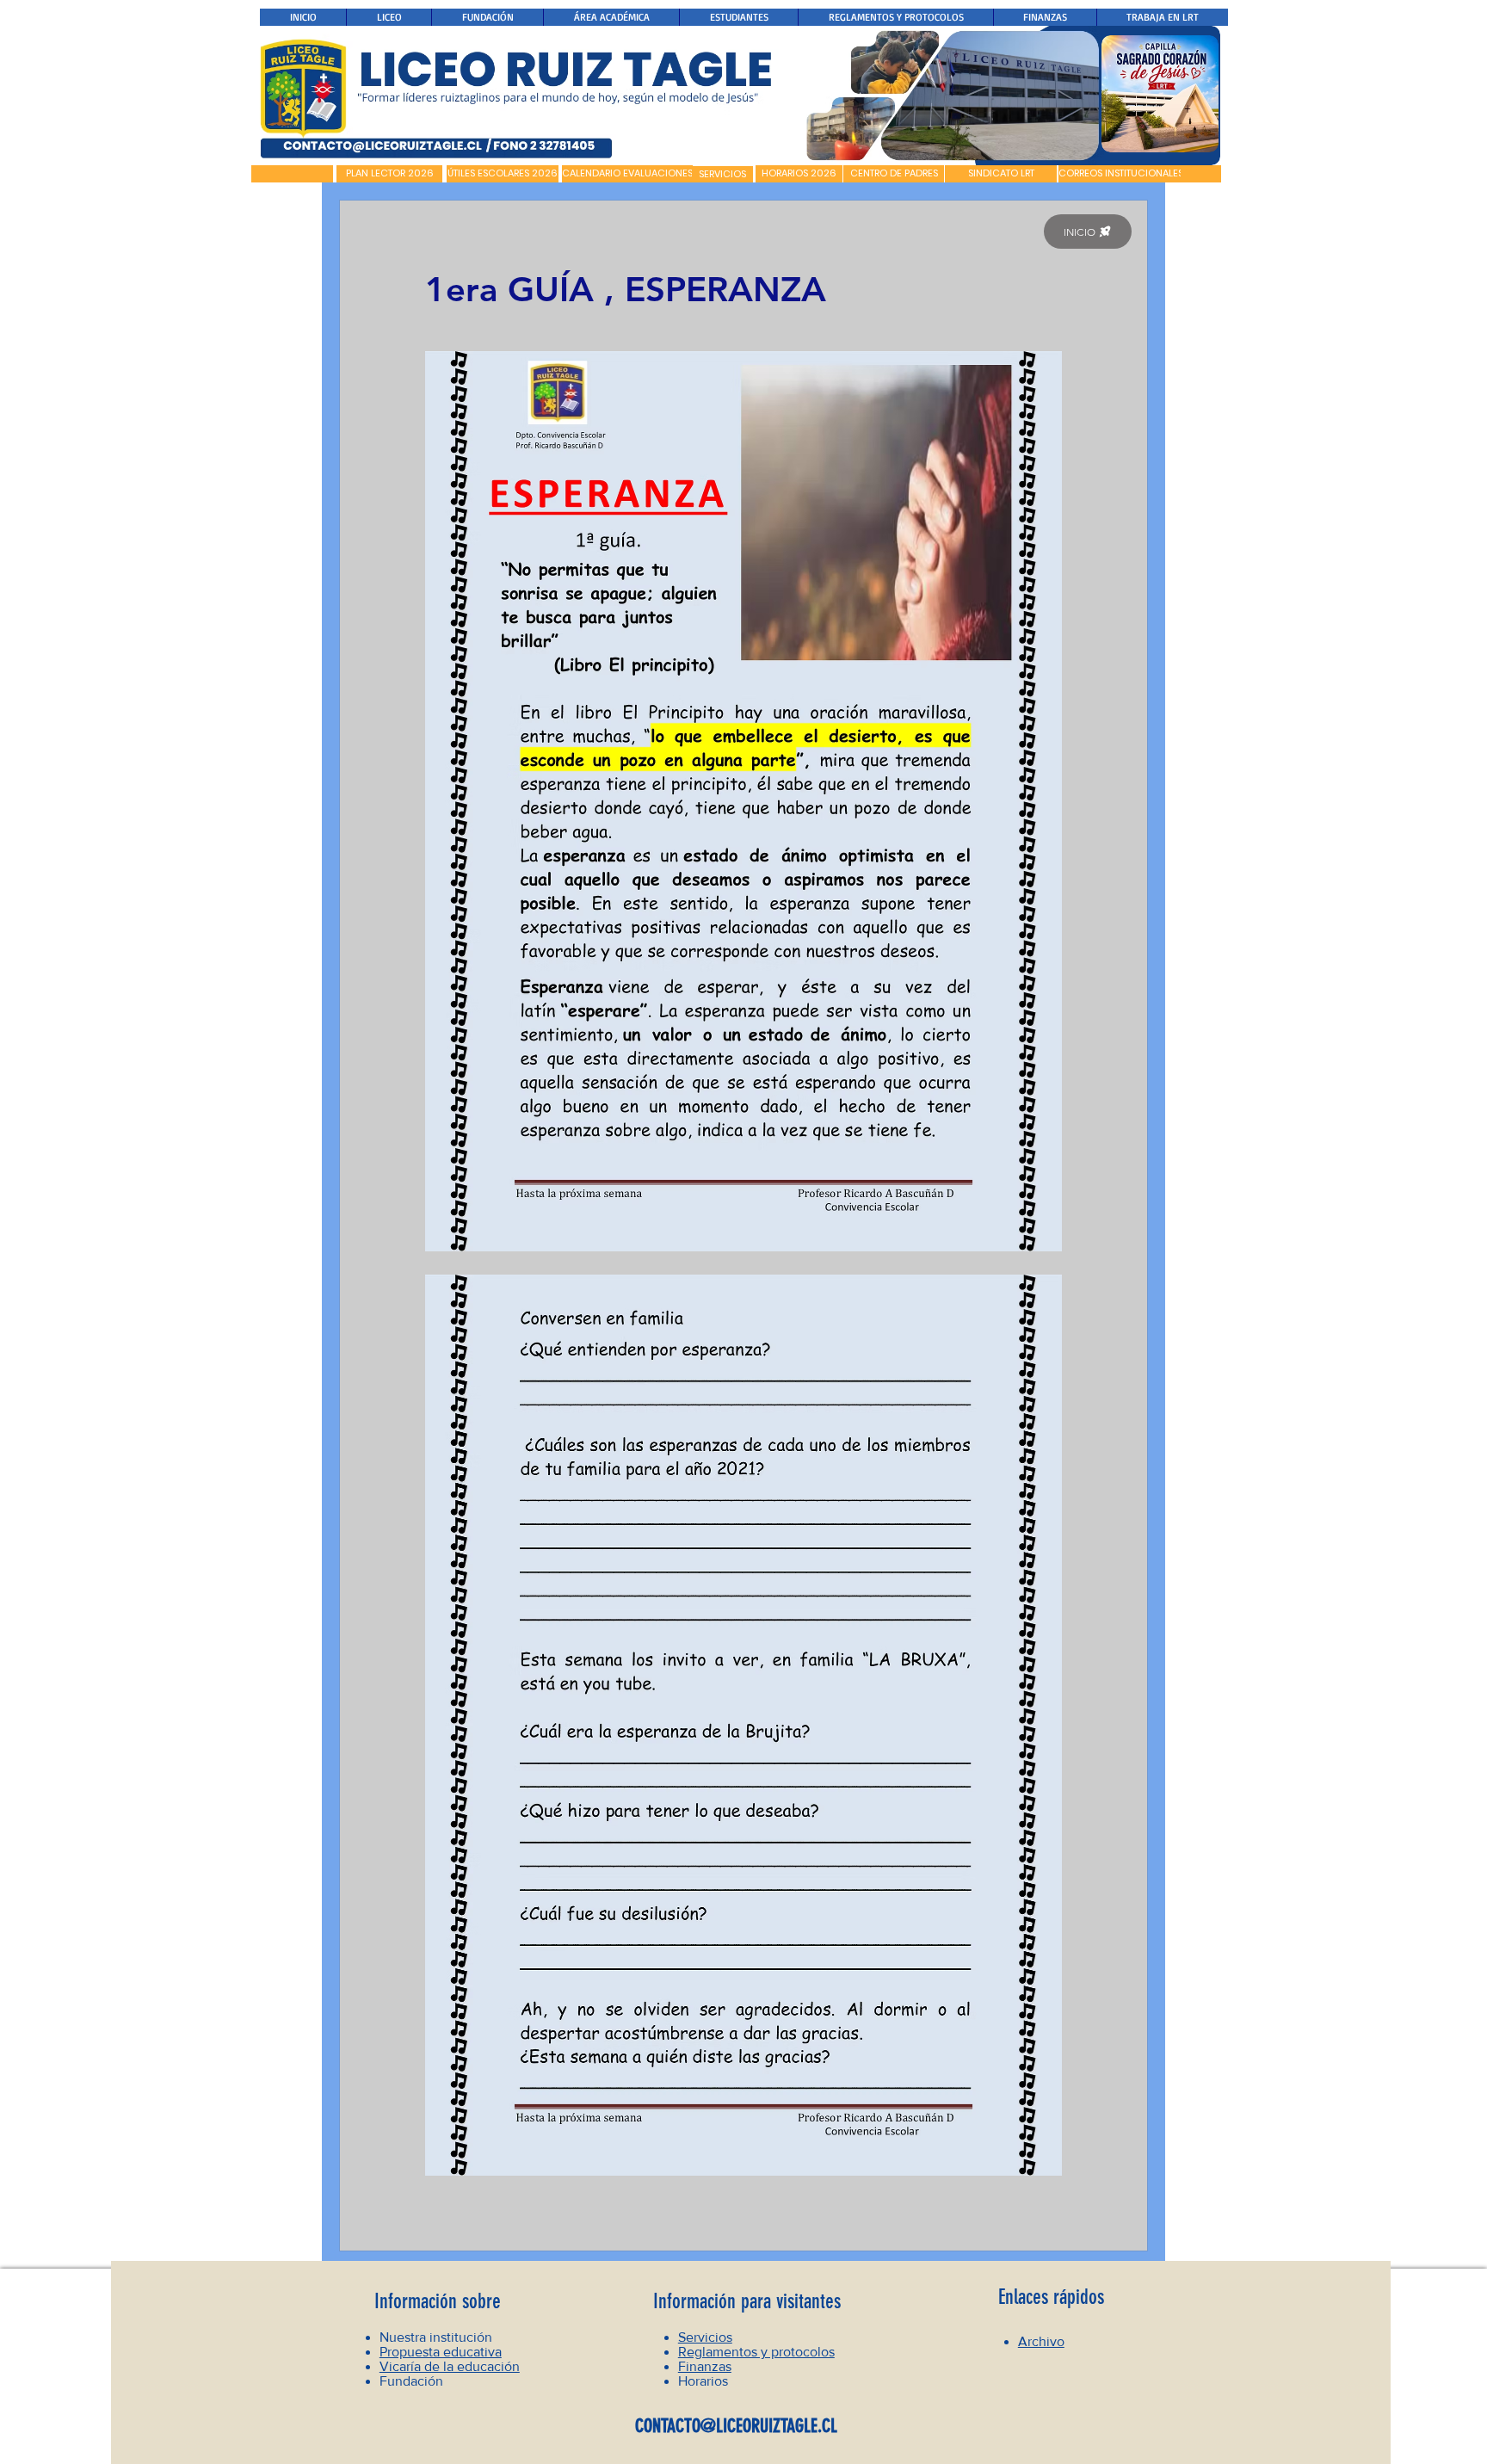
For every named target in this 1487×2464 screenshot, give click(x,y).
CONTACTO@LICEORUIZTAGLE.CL (736, 2426)
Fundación (411, 2381)
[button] (292, 174)
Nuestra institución (436, 2337)
